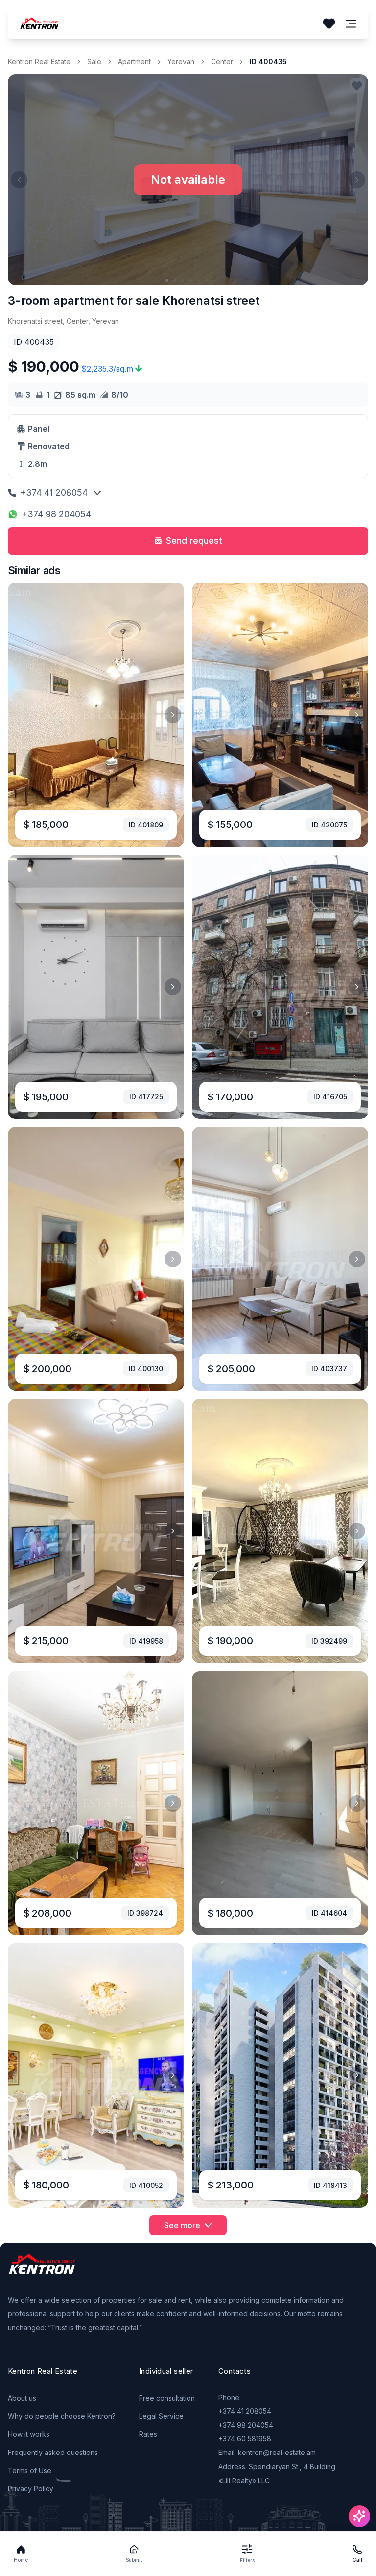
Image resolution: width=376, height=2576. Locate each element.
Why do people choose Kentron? (62, 2416)
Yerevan (181, 61)
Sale (94, 61)
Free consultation (167, 2398)
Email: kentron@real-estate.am (267, 2452)
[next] (173, 715)
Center (222, 61)
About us (22, 2398)
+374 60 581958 (245, 2439)
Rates (148, 2434)
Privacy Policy (31, 2489)
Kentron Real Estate (39, 61)
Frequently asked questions (53, 2452)
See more (182, 2225)
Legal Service (161, 2416)
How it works (29, 2434)
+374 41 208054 (54, 493)
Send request (194, 541)
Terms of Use (30, 2470)
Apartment (134, 61)
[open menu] (351, 24)
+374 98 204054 (56, 514)
